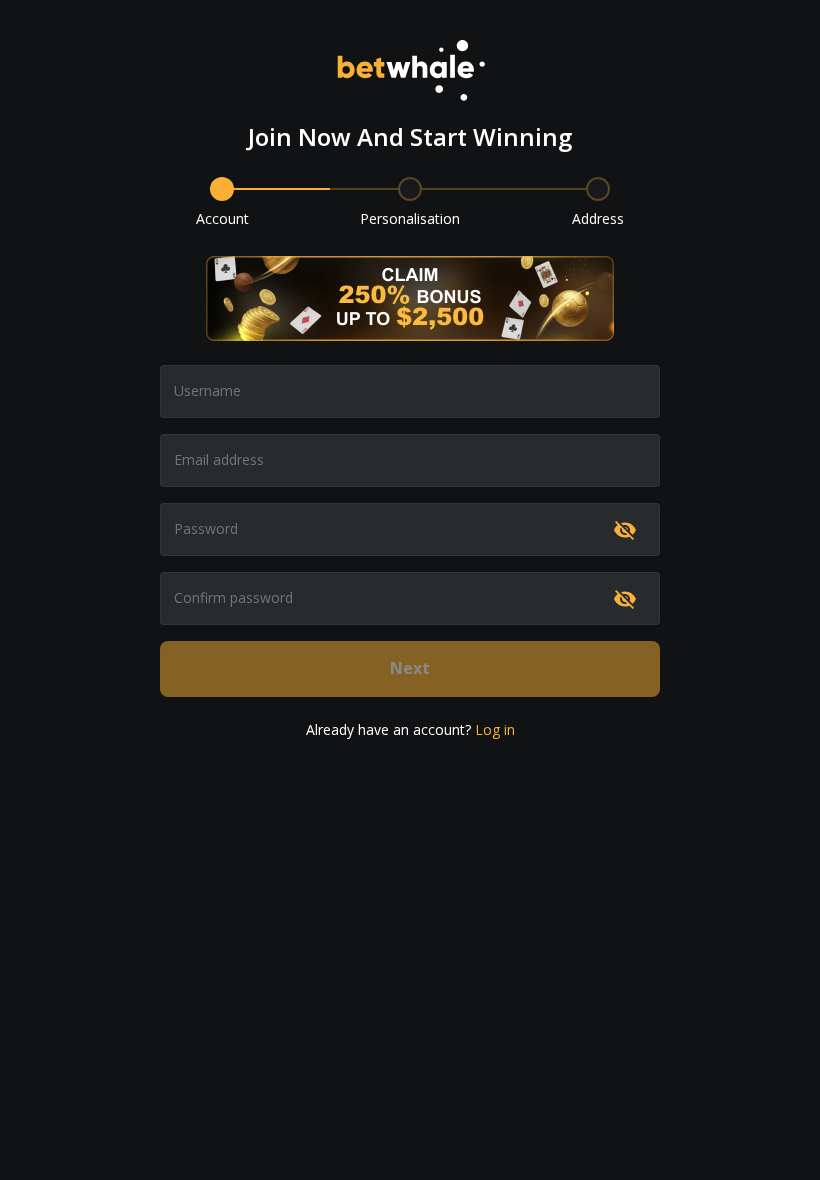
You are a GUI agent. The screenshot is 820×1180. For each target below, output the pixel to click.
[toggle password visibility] (625, 530)
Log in (495, 729)
